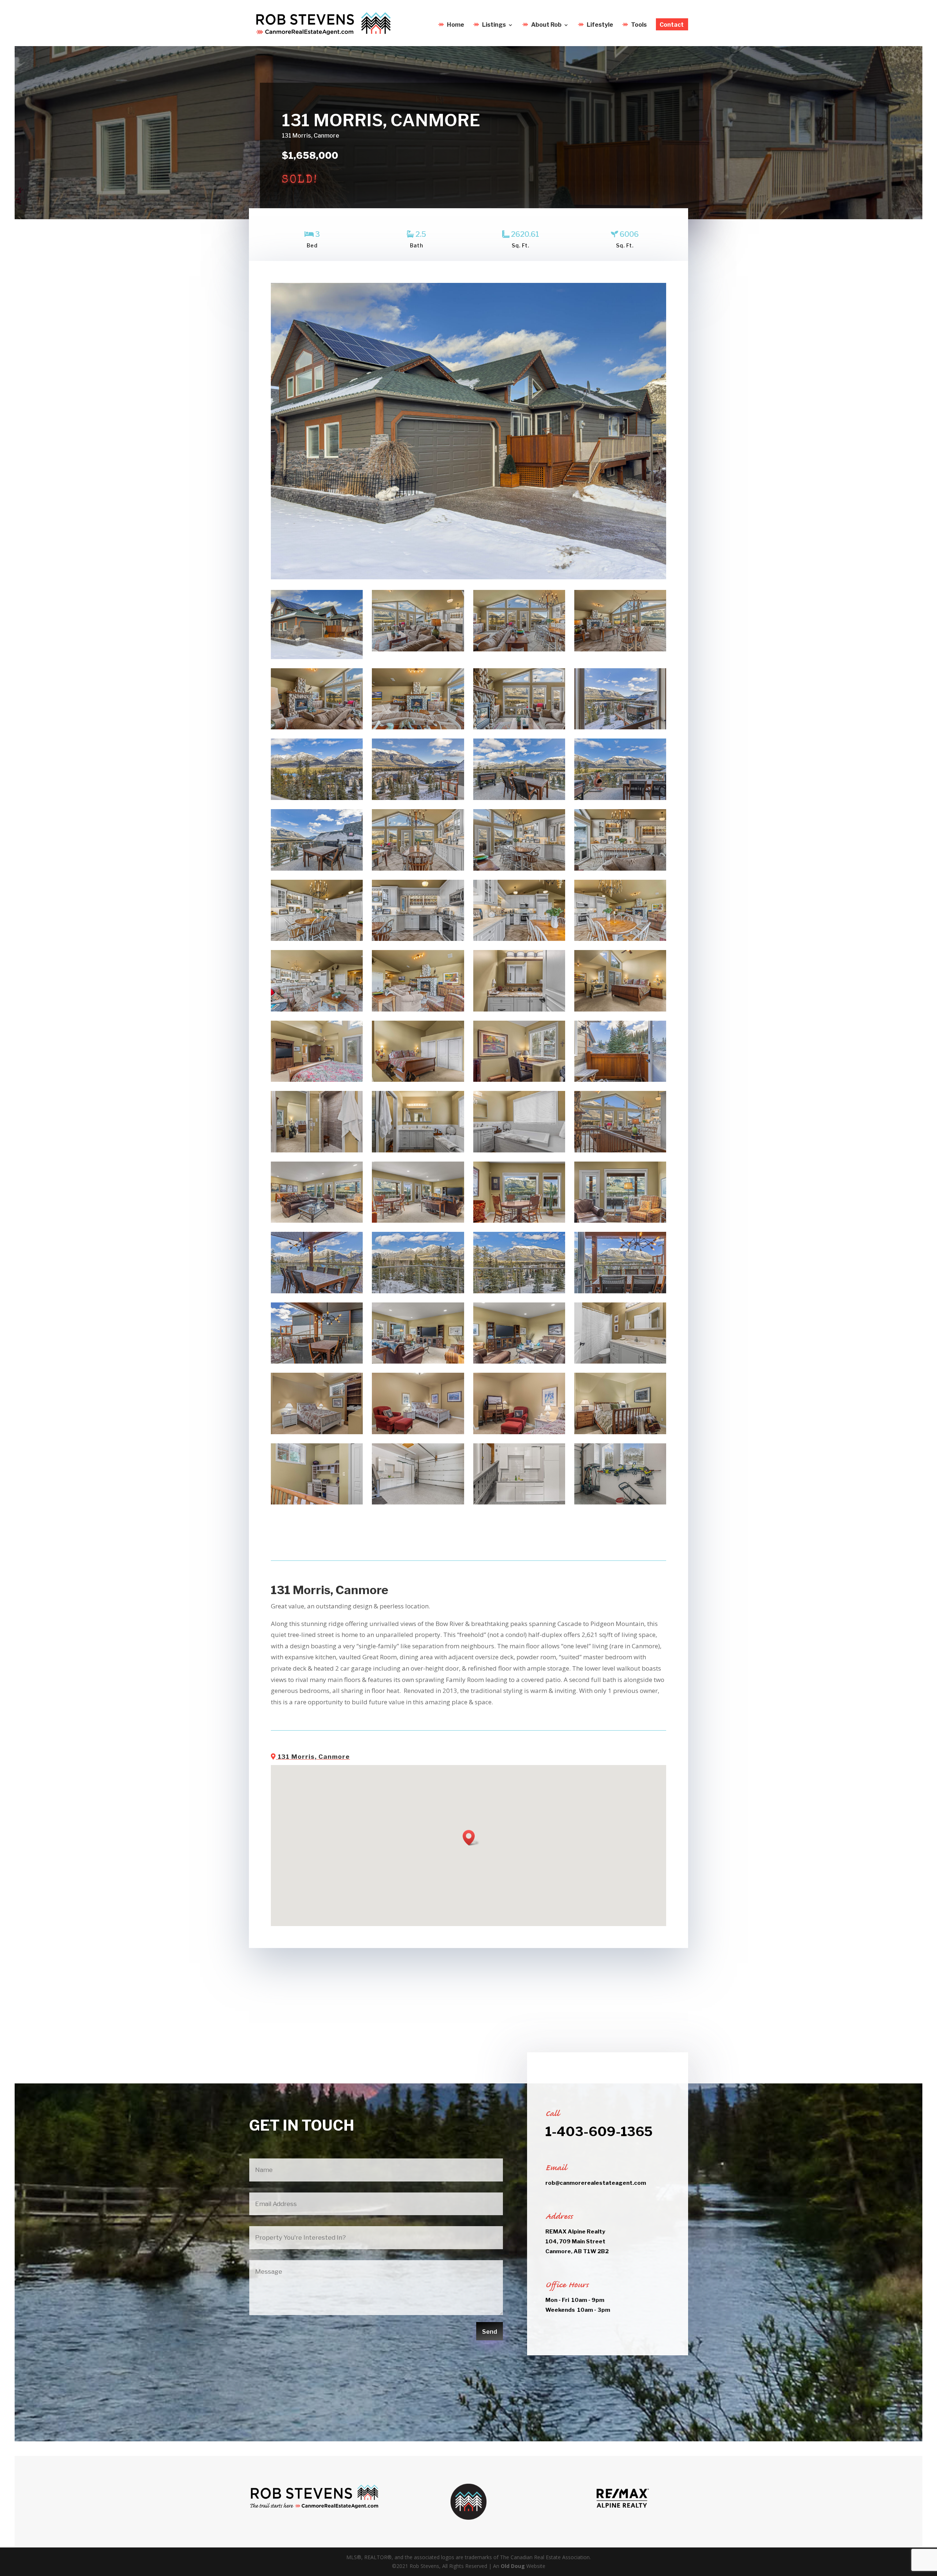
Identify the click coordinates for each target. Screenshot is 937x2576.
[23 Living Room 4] (418, 1010)
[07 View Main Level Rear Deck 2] (519, 798)
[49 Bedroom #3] (317, 1502)
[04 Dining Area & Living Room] (620, 649)
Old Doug (513, 2566)
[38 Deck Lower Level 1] (317, 1291)
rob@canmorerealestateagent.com (596, 2183)
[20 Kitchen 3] (519, 939)
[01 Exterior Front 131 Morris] (317, 657)
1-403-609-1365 (599, 2132)
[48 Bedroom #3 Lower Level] (620, 1432)
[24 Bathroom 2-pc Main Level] (519, 1010)
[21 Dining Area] (620, 939)
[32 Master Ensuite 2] (519, 1150)
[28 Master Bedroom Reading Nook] (519, 1080)
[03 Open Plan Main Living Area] (519, 649)
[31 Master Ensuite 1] (418, 1150)
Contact (672, 25)
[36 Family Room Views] (519, 1221)
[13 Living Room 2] (519, 727)
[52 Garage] (620, 1502)
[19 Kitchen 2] (418, 939)
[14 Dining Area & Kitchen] (418, 869)
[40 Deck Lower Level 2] (620, 1291)
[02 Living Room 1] (418, 649)
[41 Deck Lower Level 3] (317, 1362)
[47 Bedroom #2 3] (519, 1432)
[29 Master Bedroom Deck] (620, 1080)
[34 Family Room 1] (317, 1221)
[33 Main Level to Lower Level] (620, 1150)
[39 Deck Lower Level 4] (418, 1291)
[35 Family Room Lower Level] (418, 1221)
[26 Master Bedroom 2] (317, 1080)
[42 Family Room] (418, 1362)
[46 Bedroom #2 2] (418, 1432)
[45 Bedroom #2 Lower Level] (317, 1432)
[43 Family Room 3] (519, 1362)
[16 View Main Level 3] (317, 798)
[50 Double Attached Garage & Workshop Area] (418, 1502)
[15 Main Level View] (620, 727)
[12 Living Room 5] (418, 727)
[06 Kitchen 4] (317, 939)
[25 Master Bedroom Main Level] (620, 1010)
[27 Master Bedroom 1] (418, 1080)
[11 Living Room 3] (317, 727)
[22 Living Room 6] (317, 1010)
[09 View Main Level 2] (418, 798)
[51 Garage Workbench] (519, 1502)
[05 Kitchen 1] (519, 869)
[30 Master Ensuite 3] (317, 1150)
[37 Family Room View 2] (620, 1221)
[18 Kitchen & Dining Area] (620, 869)
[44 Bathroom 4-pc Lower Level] (620, 1362)
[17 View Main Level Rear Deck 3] (317, 869)
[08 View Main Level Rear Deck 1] (620, 798)
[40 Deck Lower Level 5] (519, 1291)
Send (490, 2332)
